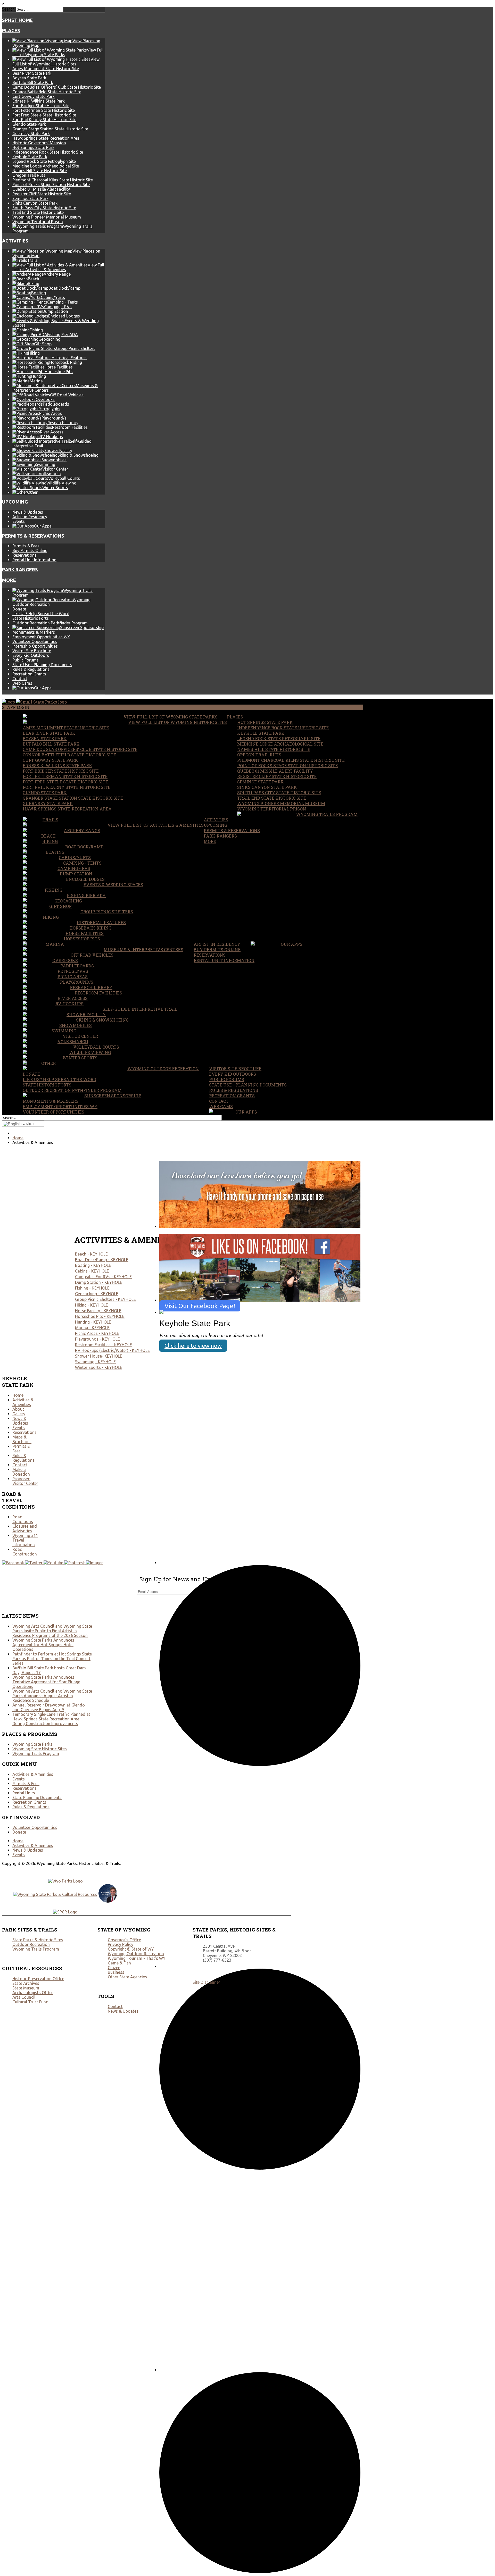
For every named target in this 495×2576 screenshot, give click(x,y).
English (28, 1123)
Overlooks (65, 960)
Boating (55, 852)
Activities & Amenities (23, 1402)
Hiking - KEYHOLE (92, 1305)
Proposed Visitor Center (25, 1481)
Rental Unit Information (34, 560)
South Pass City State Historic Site (44, 208)
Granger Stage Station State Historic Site (50, 129)
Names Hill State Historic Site (40, 171)
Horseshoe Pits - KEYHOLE (100, 1316)
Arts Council (24, 1997)
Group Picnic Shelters (107, 912)
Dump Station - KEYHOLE (99, 1282)
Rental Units (24, 1793)
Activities (15, 241)
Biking (50, 841)
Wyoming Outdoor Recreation (163, 1069)
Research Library (91, 987)
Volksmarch (73, 1042)
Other (48, 1063)
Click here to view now (193, 1346)
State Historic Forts (31, 618)
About (18, 1409)
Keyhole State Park (30, 157)
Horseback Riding (90, 928)
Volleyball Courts (96, 1047)
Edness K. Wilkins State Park (39, 101)
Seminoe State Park (30, 198)
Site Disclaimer (206, 1982)
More (9, 580)
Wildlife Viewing (90, 1052)
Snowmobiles (76, 1025)
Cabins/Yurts (75, 858)
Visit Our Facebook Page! (200, 1306)
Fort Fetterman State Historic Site (44, 110)
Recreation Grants (29, 674)
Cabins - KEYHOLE (92, 1271)
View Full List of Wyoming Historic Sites (178, 722)
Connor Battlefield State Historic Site (47, 92)
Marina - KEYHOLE (92, 1328)
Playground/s (77, 982)
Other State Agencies (127, 1977)
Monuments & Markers (34, 632)
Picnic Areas (73, 977)
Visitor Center (80, 1036)
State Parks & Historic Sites (38, 1940)
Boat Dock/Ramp (84, 847)
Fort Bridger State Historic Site (41, 106)
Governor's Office (124, 1940)
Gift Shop (60, 906)
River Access (73, 998)
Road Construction (25, 1552)
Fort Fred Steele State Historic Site (44, 115)
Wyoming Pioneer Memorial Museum (47, 217)
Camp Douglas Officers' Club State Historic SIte (57, 87)
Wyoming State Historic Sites (40, 1749)
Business (116, 1972)
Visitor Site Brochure (32, 651)
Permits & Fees (26, 546)
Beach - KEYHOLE (91, 1254)
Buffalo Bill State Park (33, 82)
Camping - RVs (74, 868)
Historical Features (101, 922)
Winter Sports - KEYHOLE (99, 1367)
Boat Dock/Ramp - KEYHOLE (102, 1260)
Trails (50, 820)
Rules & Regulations (31, 669)
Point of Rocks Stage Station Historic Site (51, 185)
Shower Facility (86, 1014)
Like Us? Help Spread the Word (41, 614)
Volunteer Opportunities (35, 641)
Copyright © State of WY (131, 1949)
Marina (55, 944)
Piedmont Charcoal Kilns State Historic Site (53, 180)
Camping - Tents (82, 863)
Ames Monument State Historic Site (46, 69)
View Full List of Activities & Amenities (156, 825)
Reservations (24, 555)
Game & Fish (119, 1963)
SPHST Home (17, 20)
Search (8, 9)
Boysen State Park (29, 78)
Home (18, 1395)
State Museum (26, 1988)
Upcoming (15, 502)
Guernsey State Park (31, 133)
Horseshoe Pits (82, 939)
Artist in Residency (30, 517)
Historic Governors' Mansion (39, 143)
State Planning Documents (37, 1797)
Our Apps (292, 944)
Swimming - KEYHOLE (95, 1362)
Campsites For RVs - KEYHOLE (103, 1277)
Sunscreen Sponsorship (113, 1096)
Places (11, 31)
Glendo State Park (29, 124)
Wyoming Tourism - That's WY (137, 1958)
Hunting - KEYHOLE (93, 1322)
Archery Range (82, 830)
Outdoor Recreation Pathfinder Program (50, 623)
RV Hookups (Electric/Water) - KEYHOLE (112, 1350)
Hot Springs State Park (33, 147)
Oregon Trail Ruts (29, 175)
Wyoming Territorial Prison (38, 222)
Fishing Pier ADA (86, 895)
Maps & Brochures (22, 1439)
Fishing (53, 890)
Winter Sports (80, 1058)
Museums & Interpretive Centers (143, 950)
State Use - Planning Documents (42, 665)
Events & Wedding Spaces (113, 885)
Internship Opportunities (35, 646)
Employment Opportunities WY (41, 637)
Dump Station (76, 874)
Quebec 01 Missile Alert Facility (41, 189)
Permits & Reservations (33, 536)
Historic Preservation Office (38, 1979)
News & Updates (28, 512)
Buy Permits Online (30, 550)
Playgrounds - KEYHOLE (97, 1339)
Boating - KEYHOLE (93, 1265)
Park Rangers (20, 570)
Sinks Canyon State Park (35, 203)
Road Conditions (23, 1519)
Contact (20, 679)
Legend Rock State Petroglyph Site (44, 161)
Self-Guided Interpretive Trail (140, 1009)
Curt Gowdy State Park (34, 96)
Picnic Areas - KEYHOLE (97, 1333)
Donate (19, 609)
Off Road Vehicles (92, 955)
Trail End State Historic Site (38, 212)
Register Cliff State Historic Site (42, 194)
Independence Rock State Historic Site (48, 152)
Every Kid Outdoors (31, 655)
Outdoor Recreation (31, 1944)
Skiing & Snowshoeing (102, 1020)
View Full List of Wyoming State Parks (171, 717)
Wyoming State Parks (32, 1744)
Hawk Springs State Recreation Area (46, 138)
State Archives (26, 1983)
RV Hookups (69, 1004)
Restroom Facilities (98, 993)
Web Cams (22, 683)
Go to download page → (187, 1231)
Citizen (114, 1968)
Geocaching (68, 901)
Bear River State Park (32, 73)
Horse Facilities (85, 933)
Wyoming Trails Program (327, 814)
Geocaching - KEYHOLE (97, 1294)
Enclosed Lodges (85, 879)
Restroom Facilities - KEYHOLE (104, 1345)
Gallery (19, 1414)
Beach (48, 836)
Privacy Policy (121, 1944)
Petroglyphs (73, 971)
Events (19, 521)
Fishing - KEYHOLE (92, 1288)
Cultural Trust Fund (30, 2002)
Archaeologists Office (33, 1993)
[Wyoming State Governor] (108, 1901)
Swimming (64, 1031)
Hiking (51, 917)
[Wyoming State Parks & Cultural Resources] (55, 1894)
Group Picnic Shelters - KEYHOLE (105, 1299)
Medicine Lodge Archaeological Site (46, 166)
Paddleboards (77, 966)
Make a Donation (21, 1472)
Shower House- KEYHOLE (99, 1356)
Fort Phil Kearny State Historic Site (44, 120)
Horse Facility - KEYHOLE (98, 1311)
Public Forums (26, 660)
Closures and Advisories (25, 1528)
